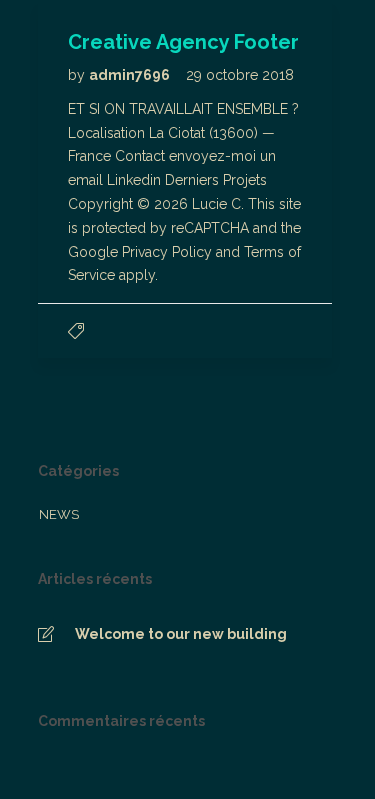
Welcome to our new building (181, 634)
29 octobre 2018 (240, 75)
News (59, 514)
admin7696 (131, 75)
